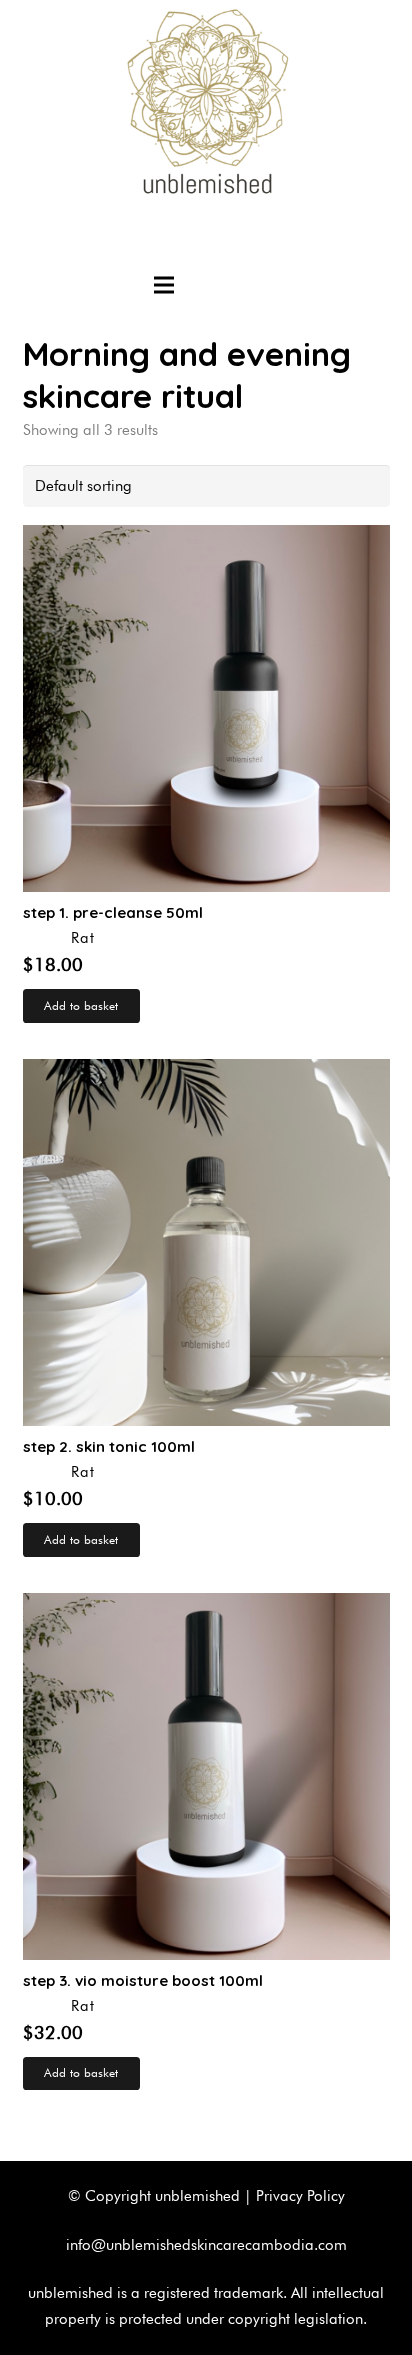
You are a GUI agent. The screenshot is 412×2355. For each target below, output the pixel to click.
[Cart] (208, 285)
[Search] (250, 285)
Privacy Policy (300, 2196)
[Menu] (164, 285)
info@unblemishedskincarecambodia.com (206, 2245)
